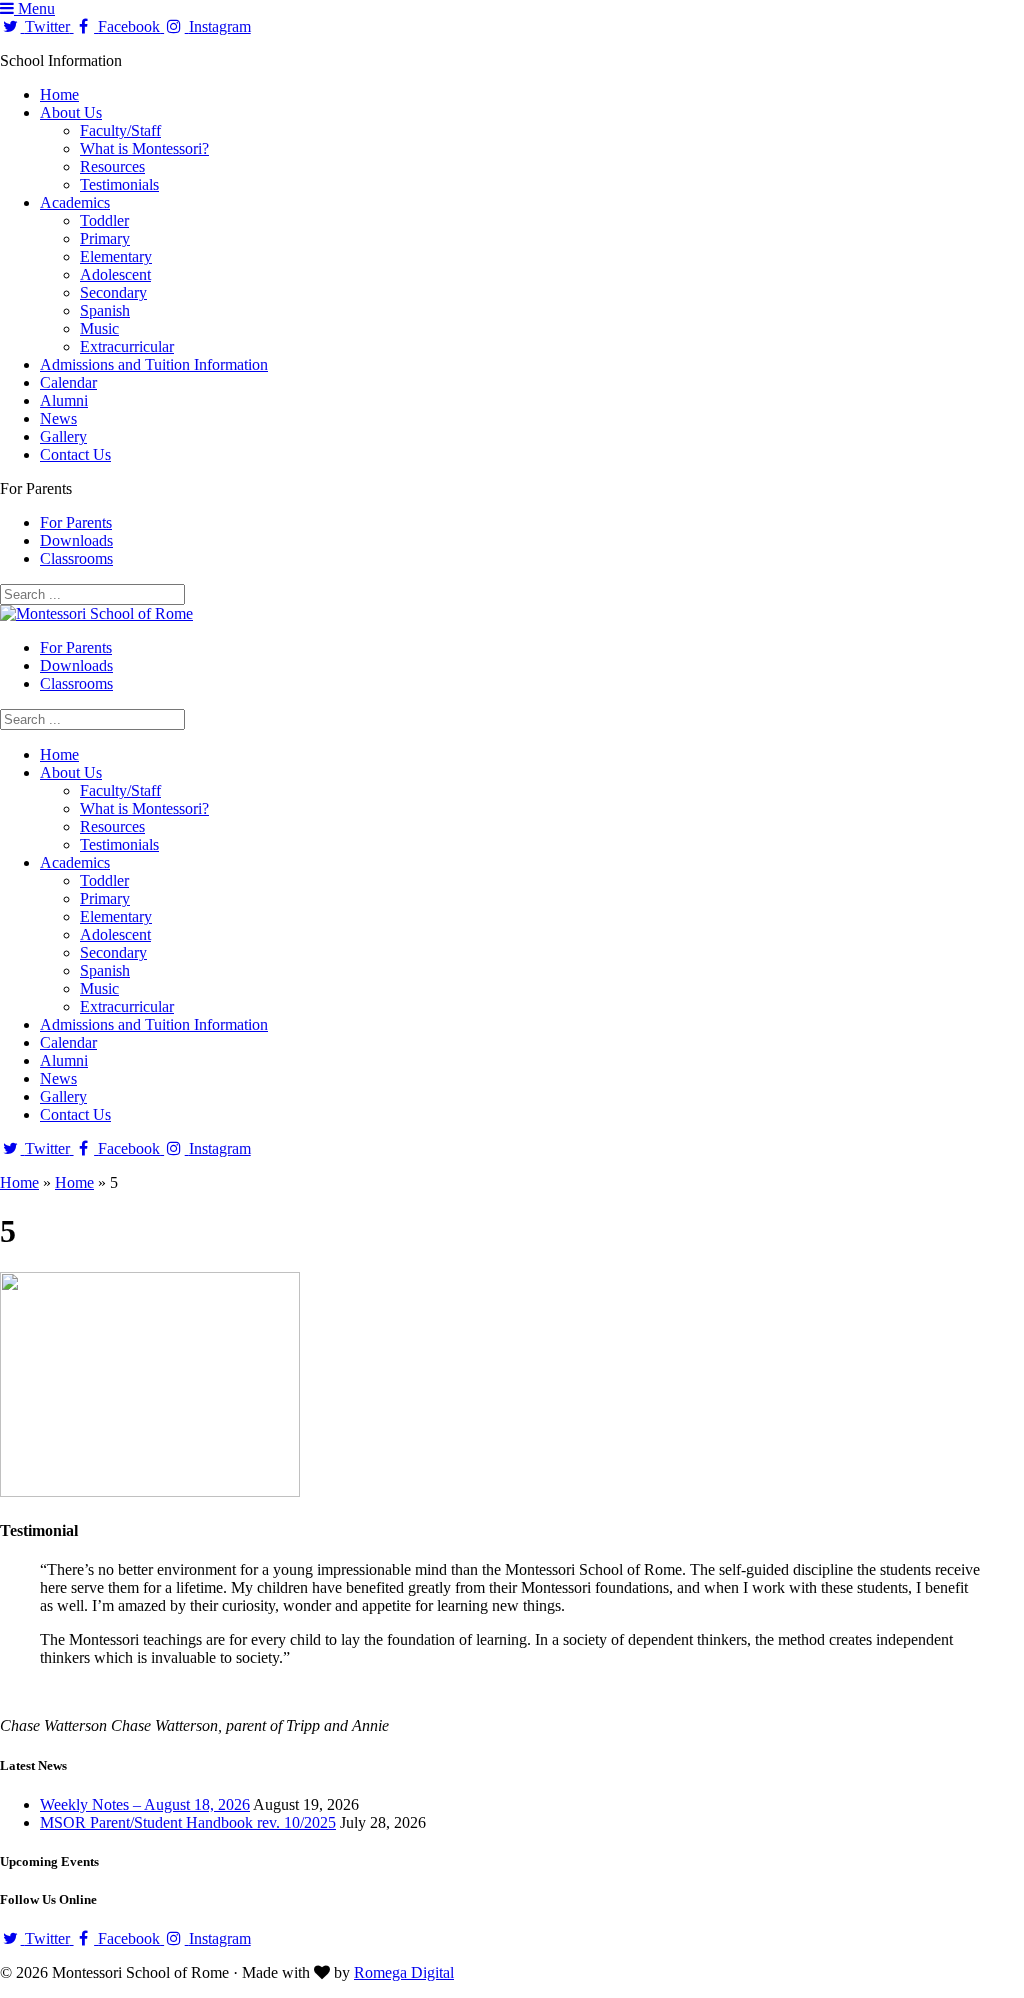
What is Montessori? (144, 148)
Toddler (104, 220)
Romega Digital (404, 1972)
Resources (112, 166)
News (58, 418)
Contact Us (75, 454)
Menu (34, 8)
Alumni (64, 400)
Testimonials (119, 184)
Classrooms (76, 558)
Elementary (116, 256)
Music (99, 328)
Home (59, 94)
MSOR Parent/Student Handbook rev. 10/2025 (188, 1822)
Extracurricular (127, 346)
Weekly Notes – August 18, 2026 (145, 1804)
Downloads (76, 540)
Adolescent (115, 274)
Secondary (113, 292)
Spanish (105, 310)
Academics (75, 202)
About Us (71, 112)
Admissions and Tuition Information (154, 364)
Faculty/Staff (120, 130)
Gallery (63, 436)
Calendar (68, 382)
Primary (105, 238)
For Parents (76, 522)
